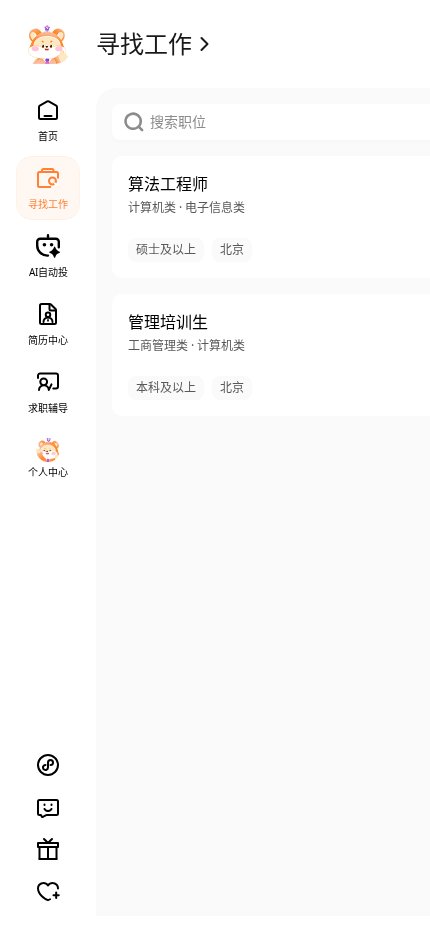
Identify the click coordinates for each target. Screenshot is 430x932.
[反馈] (48, 807)
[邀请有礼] (48, 849)
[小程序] (48, 765)
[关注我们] (48, 891)
